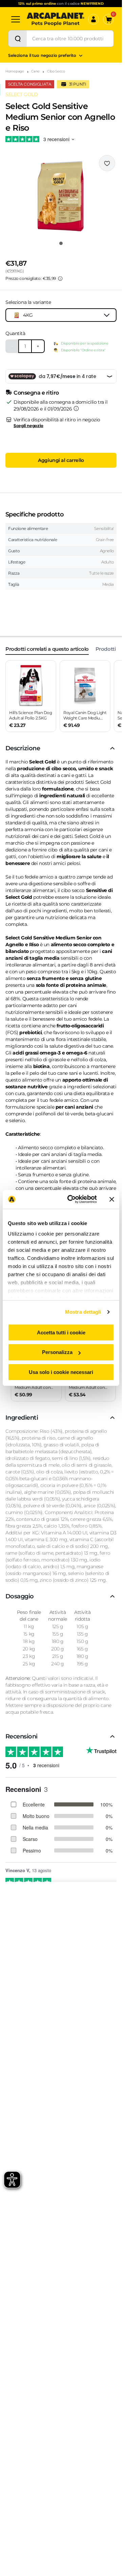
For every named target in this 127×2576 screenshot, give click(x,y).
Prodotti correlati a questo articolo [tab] (47, 649)
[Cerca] (18, 39)
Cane (35, 71)
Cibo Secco (56, 71)
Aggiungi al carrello (61, 460)
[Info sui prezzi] (60, 279)
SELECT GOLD (22, 94)
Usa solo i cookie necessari (61, 1372)
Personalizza (57, 1352)
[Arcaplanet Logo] (56, 19)
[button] (61, 196)
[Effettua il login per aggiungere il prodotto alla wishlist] (107, 163)
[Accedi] (93, 19)
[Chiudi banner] (112, 1199)
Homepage (15, 71)
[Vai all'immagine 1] (61, 243)
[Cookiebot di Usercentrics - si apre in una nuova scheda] (71, 1199)
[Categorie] (16, 19)
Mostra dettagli (83, 1312)
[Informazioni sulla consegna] (76, 408)
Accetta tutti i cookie (61, 1332)
